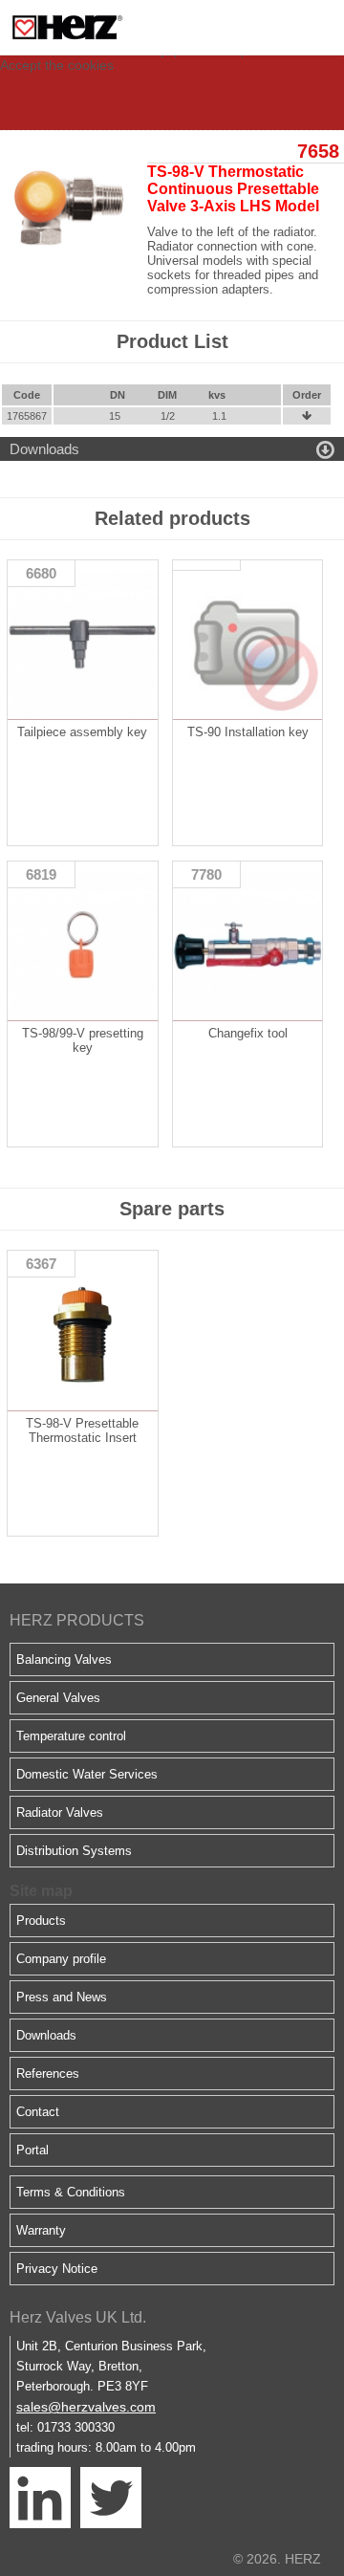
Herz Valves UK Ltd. (78, 2317)
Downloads (46, 2035)
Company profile (61, 1959)
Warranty (41, 2230)
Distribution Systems (74, 1851)
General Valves (58, 1698)
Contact (38, 2112)
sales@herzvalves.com (86, 2407)
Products (41, 1921)
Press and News (62, 1997)
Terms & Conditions (71, 2192)
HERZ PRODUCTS (77, 1620)
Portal (32, 2150)
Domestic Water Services (87, 1774)
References (48, 2074)
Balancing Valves (64, 1659)
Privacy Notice (57, 2269)
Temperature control (71, 1736)
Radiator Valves (60, 1812)
